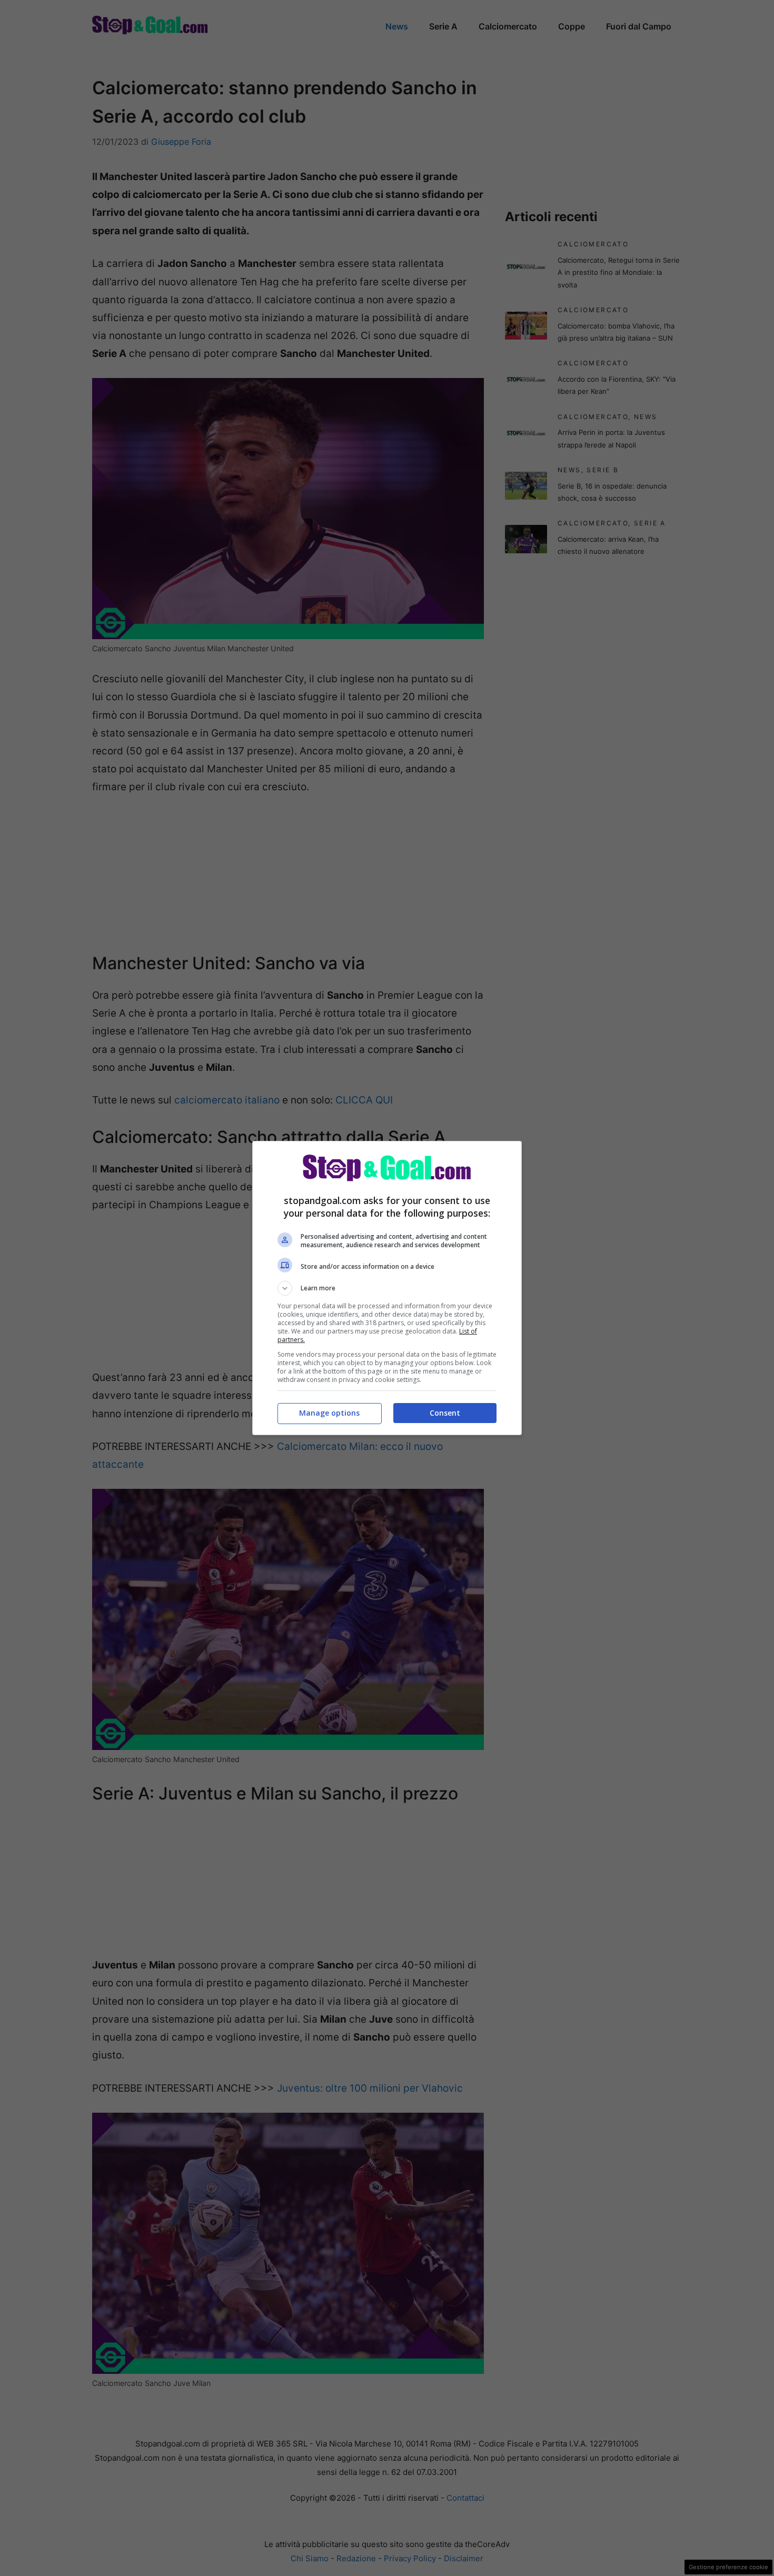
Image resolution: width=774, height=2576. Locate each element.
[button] (387, 1288)
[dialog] (387, 1288)
